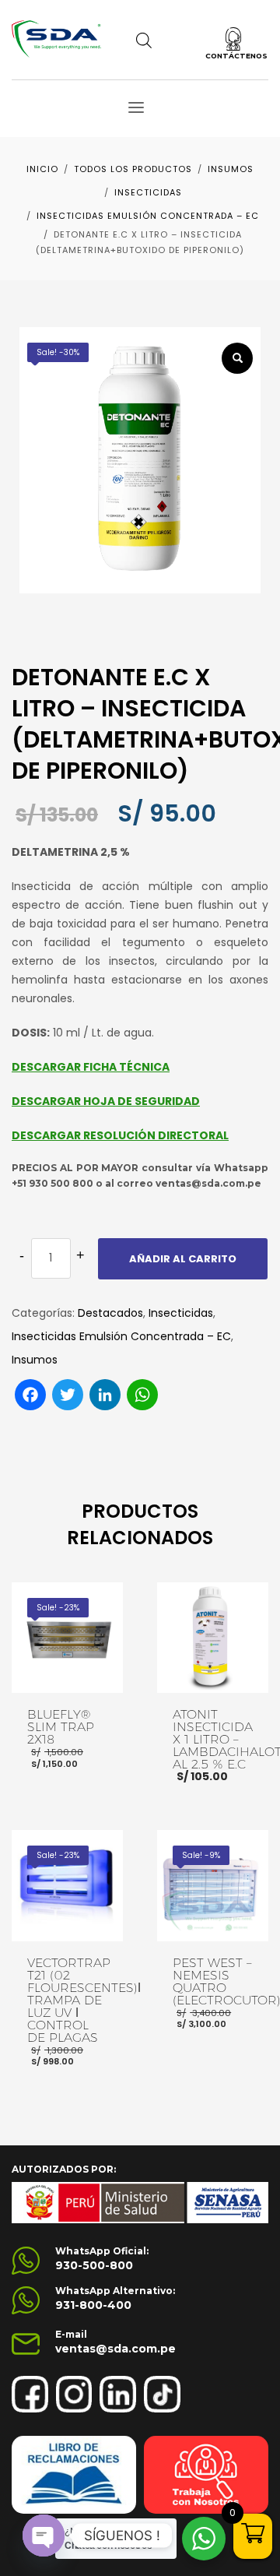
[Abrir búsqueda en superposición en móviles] (144, 40)
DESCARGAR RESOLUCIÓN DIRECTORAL (120, 1135)
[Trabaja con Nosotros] (206, 2475)
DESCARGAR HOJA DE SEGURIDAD (106, 1101)
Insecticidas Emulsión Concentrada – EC (121, 1336)
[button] (237, 358)
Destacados (110, 1313)
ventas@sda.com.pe (115, 2349)
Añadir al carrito (183, 1259)
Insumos (35, 1360)
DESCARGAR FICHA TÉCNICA (91, 1067)
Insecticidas (181, 1313)
